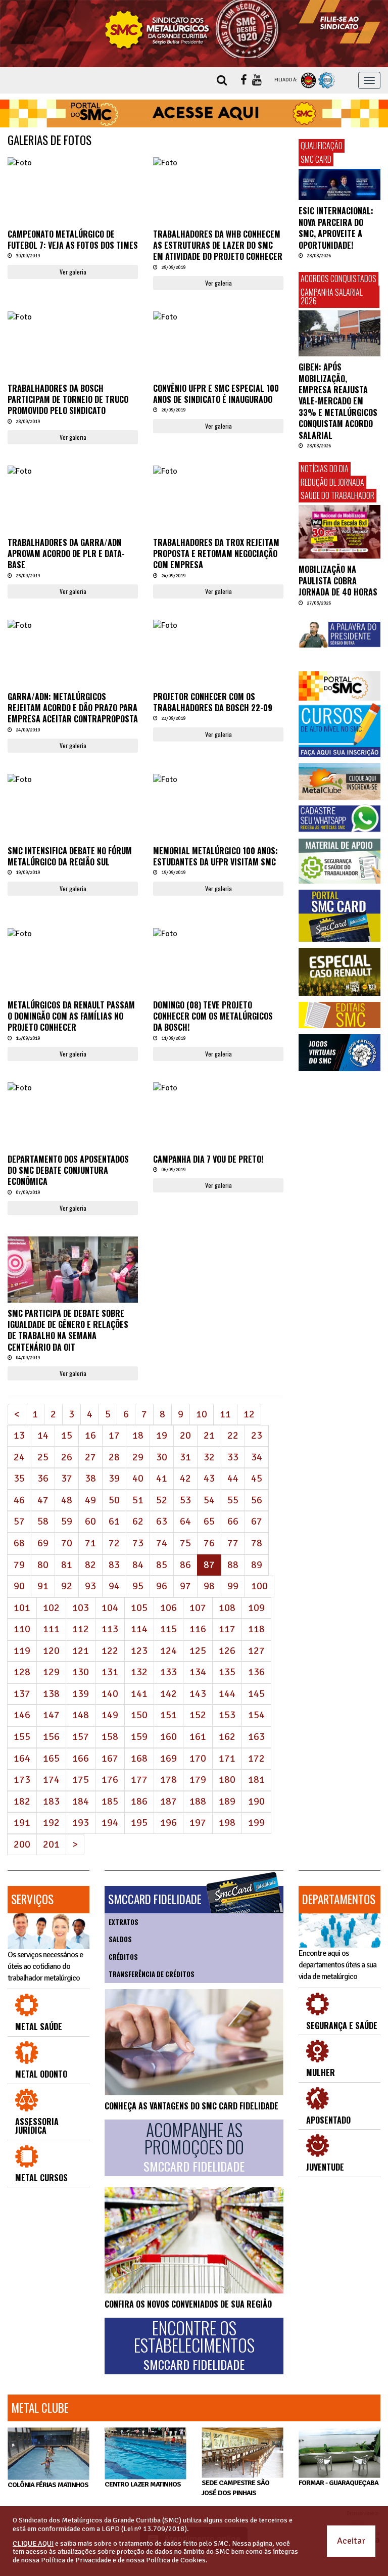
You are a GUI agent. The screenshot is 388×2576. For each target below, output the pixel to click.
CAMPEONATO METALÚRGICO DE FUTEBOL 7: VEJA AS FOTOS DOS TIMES (73, 240)
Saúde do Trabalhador (337, 495)
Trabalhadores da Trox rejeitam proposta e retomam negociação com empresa (216, 554)
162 (227, 1737)
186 (139, 1801)
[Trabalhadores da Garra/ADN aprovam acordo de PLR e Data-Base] (73, 471)
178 (168, 1780)
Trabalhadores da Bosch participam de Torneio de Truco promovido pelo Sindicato (68, 400)
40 (138, 1478)
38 (90, 1478)
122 (110, 1651)
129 (51, 1672)
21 (209, 1435)
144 (227, 1694)
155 (22, 1737)
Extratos (124, 1922)
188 (198, 1801)
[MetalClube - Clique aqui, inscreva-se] (339, 782)
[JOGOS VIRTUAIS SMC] (339, 1053)
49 (90, 1500)
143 (198, 1694)
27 (90, 1457)
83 (114, 1565)
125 (198, 1651)
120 (51, 1651)
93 (90, 1586)
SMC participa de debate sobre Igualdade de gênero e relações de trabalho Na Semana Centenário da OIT (68, 1330)
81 (67, 1565)
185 (110, 1801)
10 (202, 1414)
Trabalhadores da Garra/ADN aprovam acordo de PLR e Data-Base (66, 554)
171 (227, 1758)
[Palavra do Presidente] (339, 635)
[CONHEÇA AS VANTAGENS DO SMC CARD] (194, 2042)
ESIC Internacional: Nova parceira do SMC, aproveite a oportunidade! (336, 228)
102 (51, 1608)
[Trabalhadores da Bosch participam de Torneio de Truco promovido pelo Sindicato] (73, 317)
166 (81, 1758)
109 (256, 1608)
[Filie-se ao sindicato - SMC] (339, 22)
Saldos (120, 1939)
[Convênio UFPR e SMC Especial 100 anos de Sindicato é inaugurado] (218, 317)
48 (67, 1500)
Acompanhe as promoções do (194, 2147)
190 (256, 1801)
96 (162, 1586)
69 (43, 1543)
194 (110, 1823)
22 (233, 1435)
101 (22, 1608)
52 (162, 1500)
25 (43, 1457)
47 (43, 1500)
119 (22, 1651)
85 (162, 1565)
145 (256, 1694)
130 (81, 1672)
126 (227, 1651)
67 (257, 1521)
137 (22, 1694)
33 (233, 1457)
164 (22, 1758)
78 (257, 1543)
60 (90, 1521)
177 (139, 1780)
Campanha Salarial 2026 (332, 297)
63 (162, 1521)
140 (110, 1694)
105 (139, 1608)
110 (22, 1629)
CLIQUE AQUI (33, 2543)
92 (67, 1586)
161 (198, 1737)
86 (185, 1565)
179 (198, 1780)
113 (110, 1629)
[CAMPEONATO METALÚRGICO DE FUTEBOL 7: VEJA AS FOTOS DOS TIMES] (73, 163)
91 (43, 1586)
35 (19, 1478)
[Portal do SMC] (339, 686)
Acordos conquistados (338, 279)
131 (110, 1672)
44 (233, 1478)
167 (110, 1758)
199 (256, 1823)
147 (51, 1715)
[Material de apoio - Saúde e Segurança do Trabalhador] (339, 861)
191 (22, 1823)
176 (110, 1780)
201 (51, 1844)
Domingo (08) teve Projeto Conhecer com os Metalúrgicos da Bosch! (213, 1016)
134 (198, 1672)
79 (19, 1565)
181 (256, 1780)
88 (233, 1565)
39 (114, 1478)
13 (19, 1435)
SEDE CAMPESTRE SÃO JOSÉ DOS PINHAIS (235, 2488)
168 (139, 1758)
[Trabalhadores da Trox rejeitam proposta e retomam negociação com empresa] (218, 471)
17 (114, 1435)
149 (110, 1715)
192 (51, 1823)
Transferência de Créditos (152, 1974)
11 (225, 1414)
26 (67, 1457)
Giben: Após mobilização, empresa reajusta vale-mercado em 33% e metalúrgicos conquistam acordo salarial (338, 401)
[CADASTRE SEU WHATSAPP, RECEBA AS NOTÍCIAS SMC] (339, 818)
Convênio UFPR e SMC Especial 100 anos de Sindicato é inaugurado (216, 394)
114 (139, 1629)
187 (168, 1801)
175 (81, 1780)
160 (168, 1737)
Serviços (32, 1899)
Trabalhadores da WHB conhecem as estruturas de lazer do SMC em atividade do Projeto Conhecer (218, 245)
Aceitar (351, 2541)
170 (198, 1758)
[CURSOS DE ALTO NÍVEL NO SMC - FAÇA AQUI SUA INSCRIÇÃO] (339, 730)
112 (81, 1629)
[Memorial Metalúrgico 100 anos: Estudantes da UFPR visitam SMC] (218, 780)
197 (198, 1823)
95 (138, 1586)
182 (22, 1801)
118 (256, 1629)
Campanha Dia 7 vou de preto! (208, 1159)
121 (81, 1651)
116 (198, 1629)
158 (110, 1737)
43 (209, 1478)
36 (43, 1478)
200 (22, 1844)
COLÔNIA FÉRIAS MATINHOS (48, 2485)
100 (259, 1586)
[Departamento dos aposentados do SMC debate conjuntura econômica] (73, 1088)
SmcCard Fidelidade (155, 1899)
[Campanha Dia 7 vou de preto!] (218, 1088)
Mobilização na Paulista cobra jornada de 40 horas (338, 581)
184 (81, 1801)
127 (256, 1651)
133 (168, 1672)
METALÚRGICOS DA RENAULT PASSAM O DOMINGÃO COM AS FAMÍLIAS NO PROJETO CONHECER (71, 1016)
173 (22, 1780)
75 (185, 1543)
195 (139, 1823)
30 (162, 1457)
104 (110, 1608)
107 (198, 1608)
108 (227, 1608)
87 (212, 1565)
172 (256, 1758)
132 (139, 1672)
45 (257, 1478)
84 (138, 1565)
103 (81, 1608)
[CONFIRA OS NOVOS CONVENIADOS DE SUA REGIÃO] (194, 2240)
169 (168, 1758)
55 (233, 1500)
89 (257, 1565)
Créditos (123, 1957)
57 (19, 1521)
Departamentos (339, 1899)
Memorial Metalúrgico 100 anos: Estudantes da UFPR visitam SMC (215, 856)
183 (51, 1801)
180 (227, 1780)
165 (51, 1758)
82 (90, 1565)
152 (198, 1715)
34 (257, 1457)
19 (162, 1435)
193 (81, 1823)
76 (209, 1543)
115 (168, 1629)
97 (185, 1586)
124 (168, 1651)
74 (162, 1543)
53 (185, 1500)
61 (114, 1521)
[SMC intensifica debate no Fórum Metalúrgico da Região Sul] (73, 780)
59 (67, 1521)
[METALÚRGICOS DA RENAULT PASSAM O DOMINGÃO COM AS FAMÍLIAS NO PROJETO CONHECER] (73, 934)
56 (257, 1500)
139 (81, 1694)
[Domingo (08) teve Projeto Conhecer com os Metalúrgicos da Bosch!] (218, 934)
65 (209, 1521)
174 (51, 1780)
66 (233, 1521)
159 (139, 1737)
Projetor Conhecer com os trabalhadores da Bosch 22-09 (213, 702)
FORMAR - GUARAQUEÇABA (338, 2483)
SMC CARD (316, 159)
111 (51, 1629)
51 (138, 1500)
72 (114, 1543)
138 (51, 1694)
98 (209, 1586)
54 (209, 1500)
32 (209, 1457)
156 (51, 1737)
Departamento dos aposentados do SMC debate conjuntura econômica (68, 1170)
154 (256, 1715)
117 (227, 1629)
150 (139, 1715)
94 (114, 1586)
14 (43, 1435)
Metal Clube (40, 2408)
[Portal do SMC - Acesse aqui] (194, 114)
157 (81, 1737)
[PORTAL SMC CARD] (339, 916)
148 (81, 1715)
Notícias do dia (325, 469)
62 (138, 1521)
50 (114, 1500)
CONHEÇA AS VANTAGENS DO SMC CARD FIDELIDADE (191, 2106)
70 (67, 1543)
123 (139, 1651)
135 (227, 1672)
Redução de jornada (332, 482)
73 (138, 1543)
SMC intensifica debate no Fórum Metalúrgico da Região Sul (70, 856)
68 (19, 1543)
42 (185, 1478)
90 (19, 1586)
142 (168, 1694)
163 (256, 1737)
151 (168, 1715)
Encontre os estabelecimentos (194, 2345)
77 (233, 1543)
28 (114, 1457)
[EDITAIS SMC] (339, 1015)
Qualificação (322, 146)
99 (233, 1586)
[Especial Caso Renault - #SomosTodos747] (339, 972)
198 (227, 1823)
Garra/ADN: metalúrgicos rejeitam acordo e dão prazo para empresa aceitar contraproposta (73, 708)
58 (43, 1521)
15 (67, 1435)
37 (67, 1478)
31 (185, 1457)
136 (256, 1672)
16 (90, 1435)
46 (19, 1500)
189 (227, 1801)
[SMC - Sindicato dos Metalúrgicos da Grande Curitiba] (194, 29)
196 (168, 1823)
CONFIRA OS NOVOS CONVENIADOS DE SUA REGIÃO (188, 2304)
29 (138, 1457)
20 (185, 1435)
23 (257, 1435)
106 (168, 1608)
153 (227, 1715)
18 (138, 1435)
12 (249, 1414)
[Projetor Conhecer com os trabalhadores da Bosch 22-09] (218, 626)
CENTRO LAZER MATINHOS (143, 2484)
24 (19, 1457)
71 (90, 1543)
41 (162, 1478)
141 (139, 1694)
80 (43, 1565)
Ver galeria (73, 272)
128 (22, 1672)
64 (185, 1521)
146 (22, 1715)
